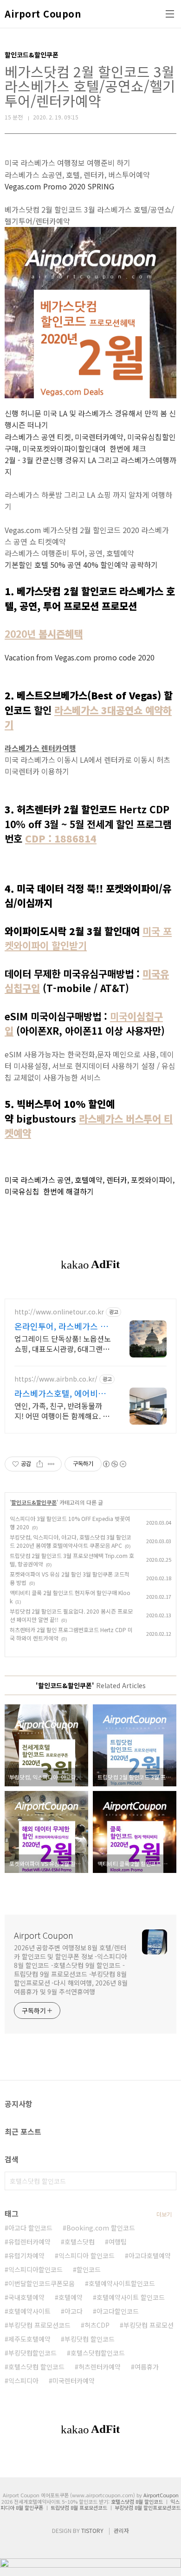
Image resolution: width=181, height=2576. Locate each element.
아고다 (74, 2311)
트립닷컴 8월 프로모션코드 (79, 2507)
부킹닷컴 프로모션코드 (39, 2325)
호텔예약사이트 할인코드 (131, 2297)
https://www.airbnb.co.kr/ (56, 1379)
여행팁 (118, 2242)
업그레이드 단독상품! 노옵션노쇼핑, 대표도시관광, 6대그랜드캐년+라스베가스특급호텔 (63, 1343)
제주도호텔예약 (29, 2339)
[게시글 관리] (51, 1464)
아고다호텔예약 (150, 2256)
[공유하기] (40, 1464)
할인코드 (89, 2269)
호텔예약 (71, 2297)
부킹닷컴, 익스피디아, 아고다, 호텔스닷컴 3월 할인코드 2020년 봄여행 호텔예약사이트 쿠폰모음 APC (71, 1541)
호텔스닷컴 (80, 2242)
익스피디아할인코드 (36, 2269)
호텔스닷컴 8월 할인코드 (137, 2501)
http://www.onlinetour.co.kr (59, 1312)
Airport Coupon (43, 14)
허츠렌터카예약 (100, 2367)
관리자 (121, 2530)
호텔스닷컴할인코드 (98, 2353)
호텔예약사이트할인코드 (122, 2283)
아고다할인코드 (118, 2311)
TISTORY (92, 2530)
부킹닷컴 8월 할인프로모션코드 (148, 2507)
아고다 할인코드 (30, 2228)
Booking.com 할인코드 (101, 2228)
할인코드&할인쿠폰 (34, 1502)
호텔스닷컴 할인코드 (36, 2367)
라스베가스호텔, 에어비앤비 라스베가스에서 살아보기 (60, 1393)
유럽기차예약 (26, 2256)
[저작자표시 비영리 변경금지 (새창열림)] (114, 1464)
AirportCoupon (161, 2495)
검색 (167, 2181)
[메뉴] (170, 14)
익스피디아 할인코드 (87, 2256)
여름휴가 (147, 2367)
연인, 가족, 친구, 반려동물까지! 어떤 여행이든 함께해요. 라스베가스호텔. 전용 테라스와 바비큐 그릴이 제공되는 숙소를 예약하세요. (62, 1411)
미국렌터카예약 (74, 2381)
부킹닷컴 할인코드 (90, 2339)
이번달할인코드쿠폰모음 (42, 2283)
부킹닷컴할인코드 (32, 2353)
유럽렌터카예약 (29, 2242)
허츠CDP (97, 2325)
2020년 (44, 634)
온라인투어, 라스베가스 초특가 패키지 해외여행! (61, 1326)
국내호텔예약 (26, 2297)
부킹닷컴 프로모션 (149, 2325)
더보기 (164, 2214)
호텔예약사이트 (29, 2311)
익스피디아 (23, 2381)
